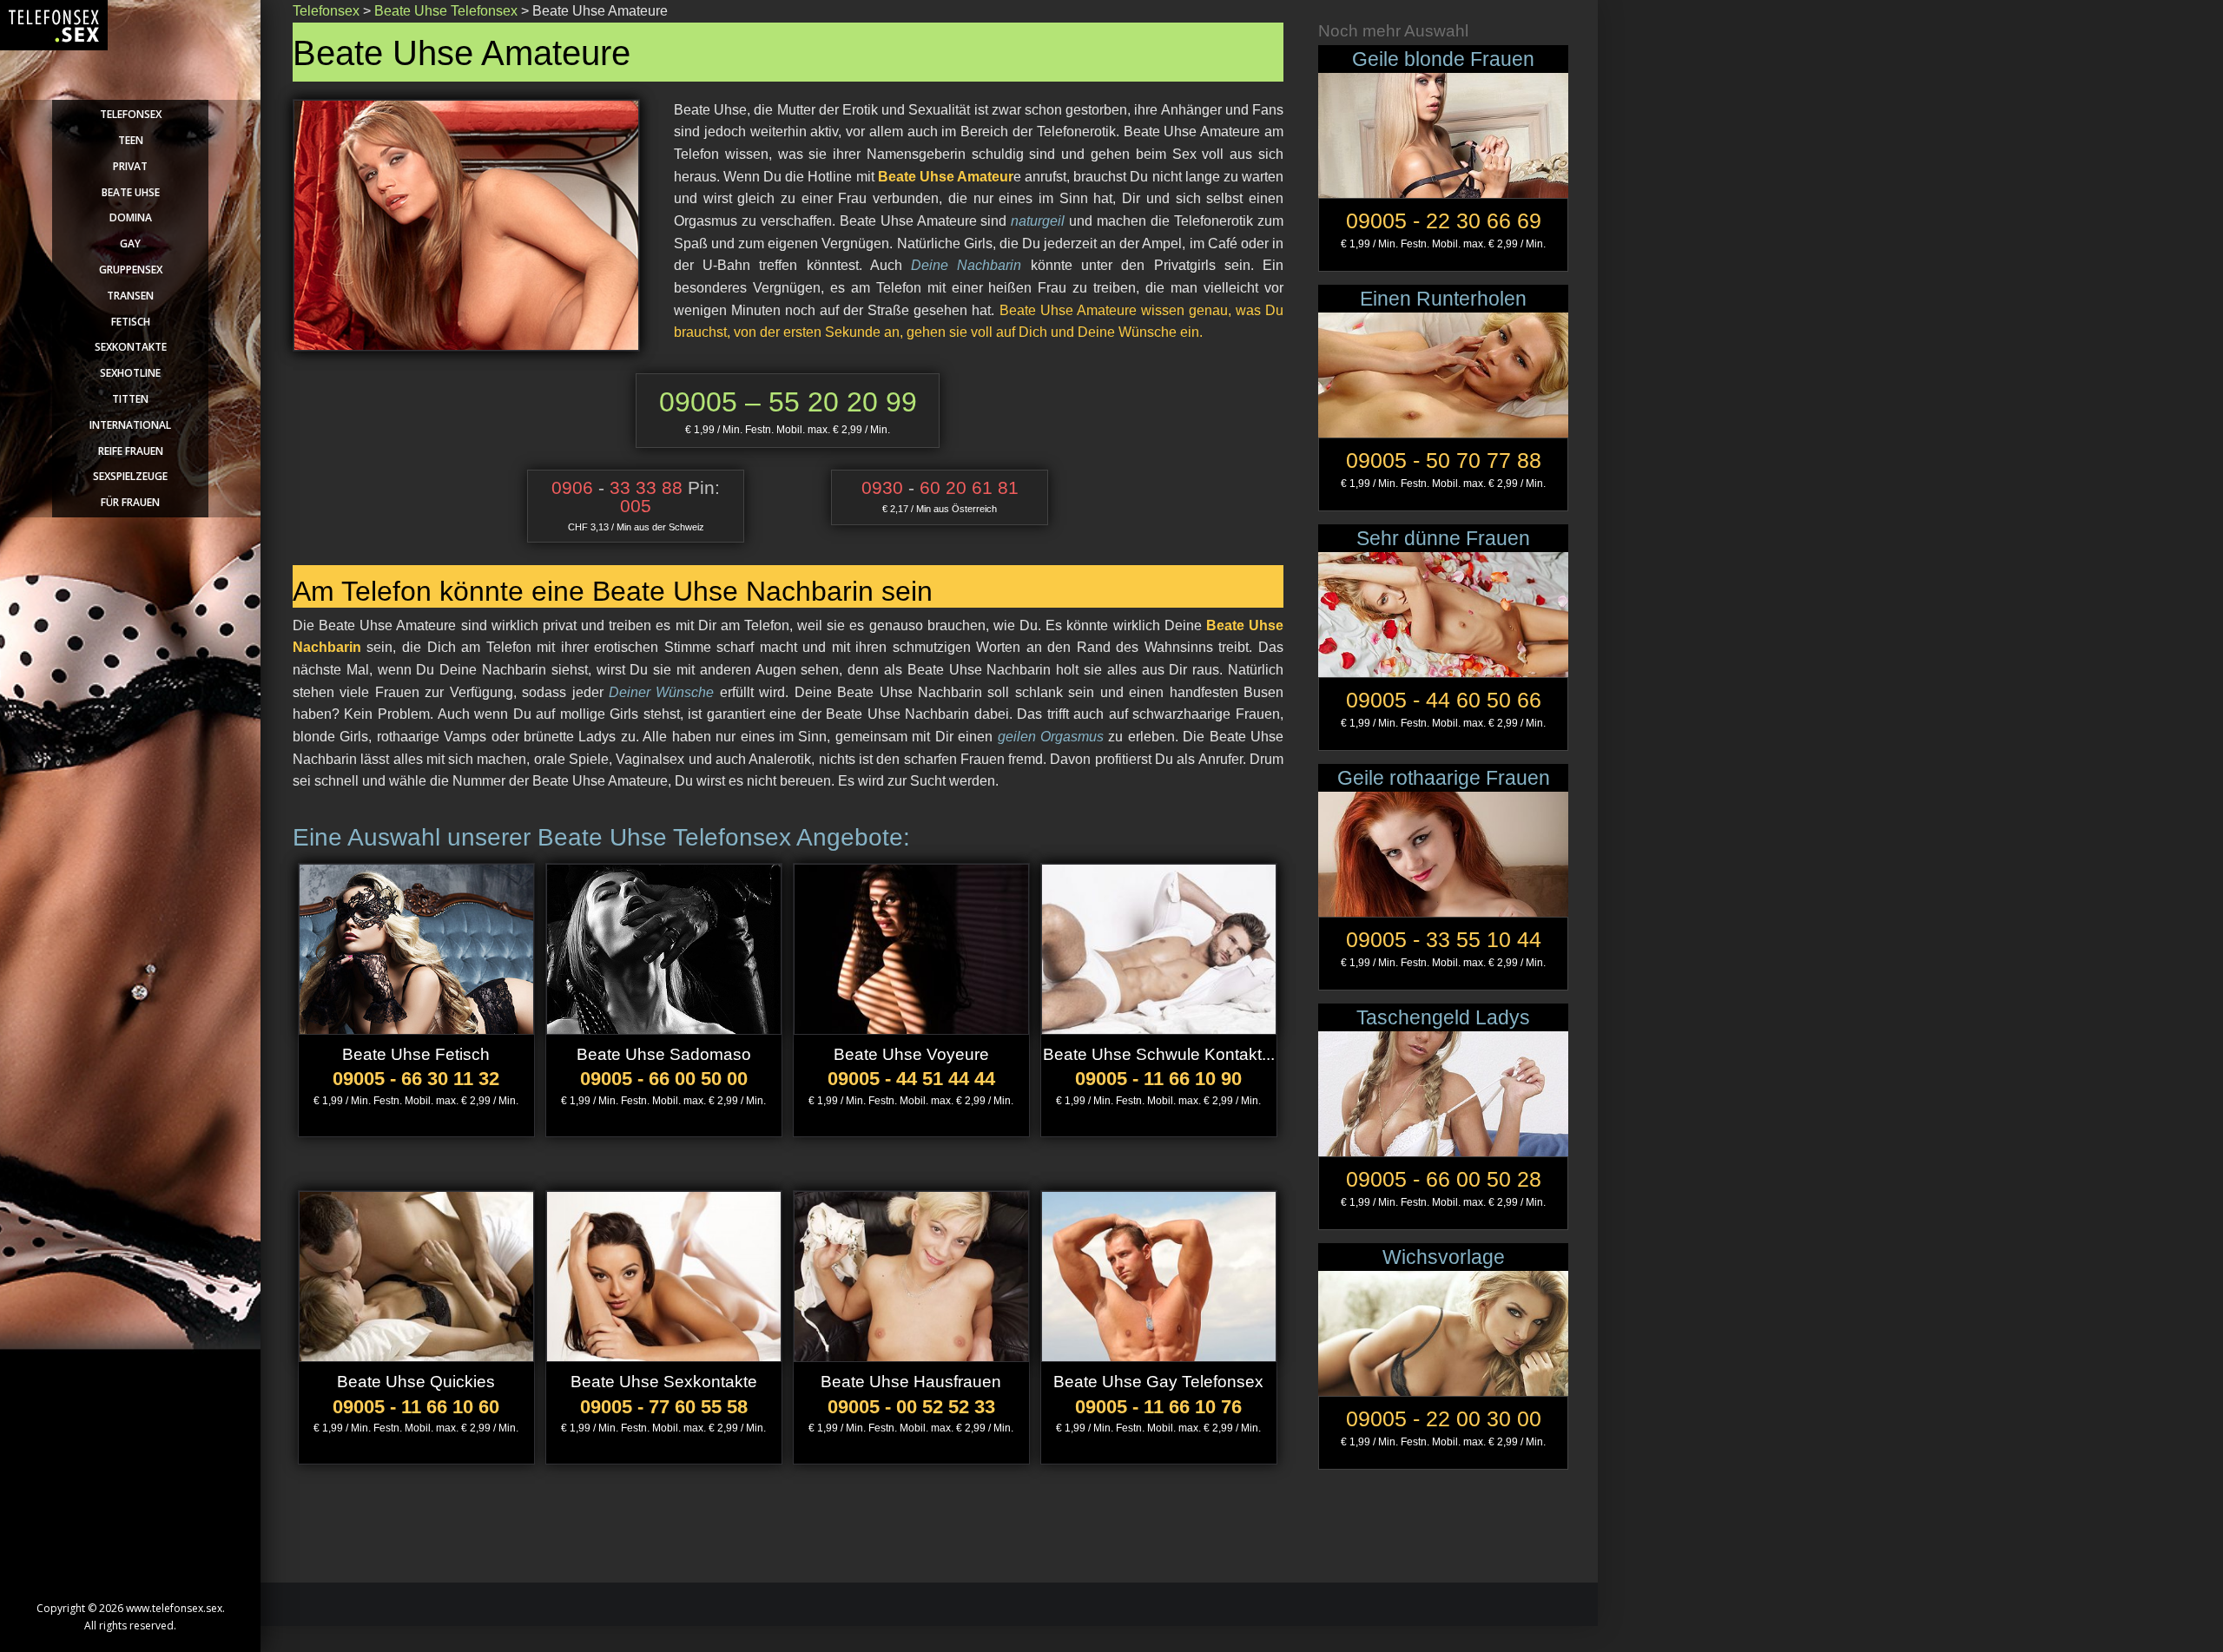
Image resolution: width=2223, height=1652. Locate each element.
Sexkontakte (131, 347)
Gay (130, 244)
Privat (130, 166)
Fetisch (131, 322)
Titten (130, 399)
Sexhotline (130, 373)
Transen (130, 296)
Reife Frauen (131, 451)
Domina (131, 217)
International (130, 425)
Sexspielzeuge (130, 476)
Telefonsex (131, 114)
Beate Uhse (131, 192)
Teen (131, 140)
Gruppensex (131, 270)
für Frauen (130, 502)
